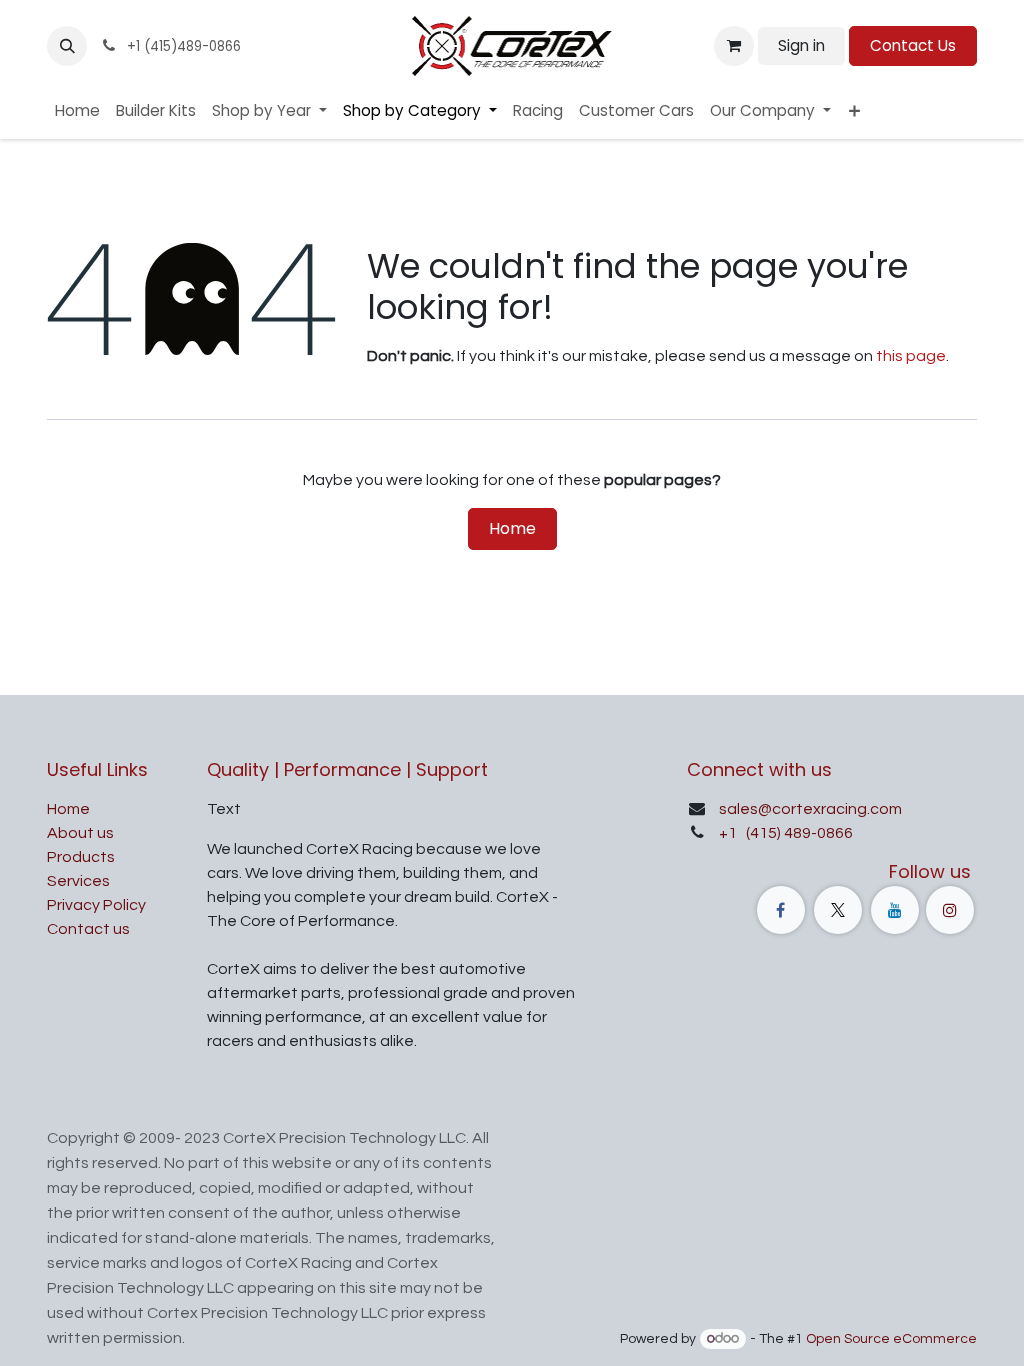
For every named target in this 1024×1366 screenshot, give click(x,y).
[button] (67, 46)
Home (512, 528)
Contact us (88, 929)
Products (81, 857)
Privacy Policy (96, 905)
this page (911, 356)
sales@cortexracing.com (810, 809)
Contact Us (913, 45)
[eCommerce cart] (734, 46)
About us (80, 833)
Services (78, 881)
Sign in (801, 45)
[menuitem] (77, 111)
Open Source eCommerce (891, 1339)
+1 (729, 833)
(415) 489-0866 (798, 833)
